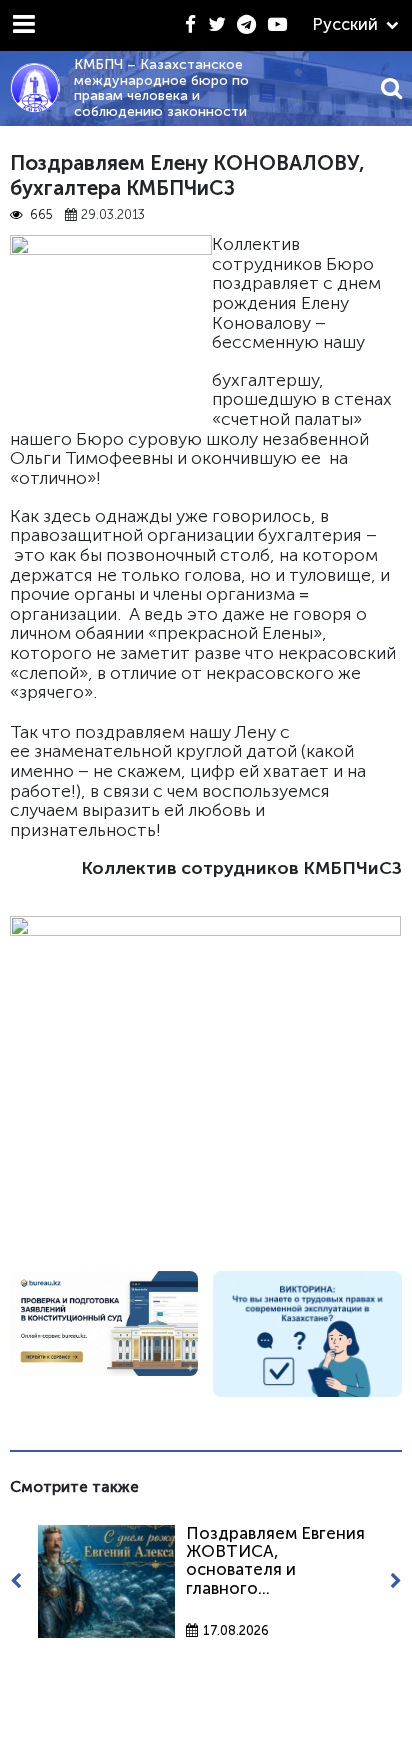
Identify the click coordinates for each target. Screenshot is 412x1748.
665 (41, 215)
